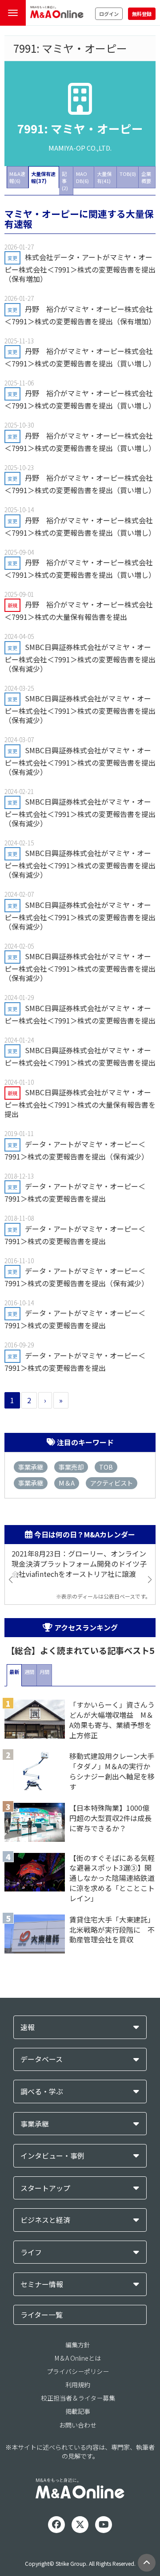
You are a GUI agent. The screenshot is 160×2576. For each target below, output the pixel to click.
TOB (106, 1467)
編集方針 (78, 2345)
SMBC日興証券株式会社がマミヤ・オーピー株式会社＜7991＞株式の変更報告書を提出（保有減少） (80, 658)
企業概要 (146, 177)
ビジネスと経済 (45, 2220)
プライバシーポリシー (78, 2371)
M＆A (67, 1483)
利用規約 (78, 2385)
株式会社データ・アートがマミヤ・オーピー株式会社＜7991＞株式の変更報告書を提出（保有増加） (80, 268)
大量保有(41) (104, 177)
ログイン (109, 14)
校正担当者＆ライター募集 (78, 2398)
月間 (44, 1672)
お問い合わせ (78, 2425)
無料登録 (142, 14)
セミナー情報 (42, 2284)
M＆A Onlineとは (78, 2358)
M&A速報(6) (17, 177)
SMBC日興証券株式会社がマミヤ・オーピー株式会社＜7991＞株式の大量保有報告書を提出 (80, 1103)
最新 (14, 1672)
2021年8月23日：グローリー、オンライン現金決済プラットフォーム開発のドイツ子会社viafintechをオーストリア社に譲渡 (79, 1564)
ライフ (31, 2252)
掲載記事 (78, 2411)
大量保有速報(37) (43, 177)
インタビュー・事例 (52, 2156)
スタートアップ (45, 2188)
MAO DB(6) (82, 177)
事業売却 (71, 1467)
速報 (28, 2027)
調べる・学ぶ (42, 2092)
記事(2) (65, 181)
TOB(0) (128, 174)
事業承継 (31, 1467)
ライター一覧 (42, 2315)
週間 (29, 1672)
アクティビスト (112, 1483)
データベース (42, 2059)
